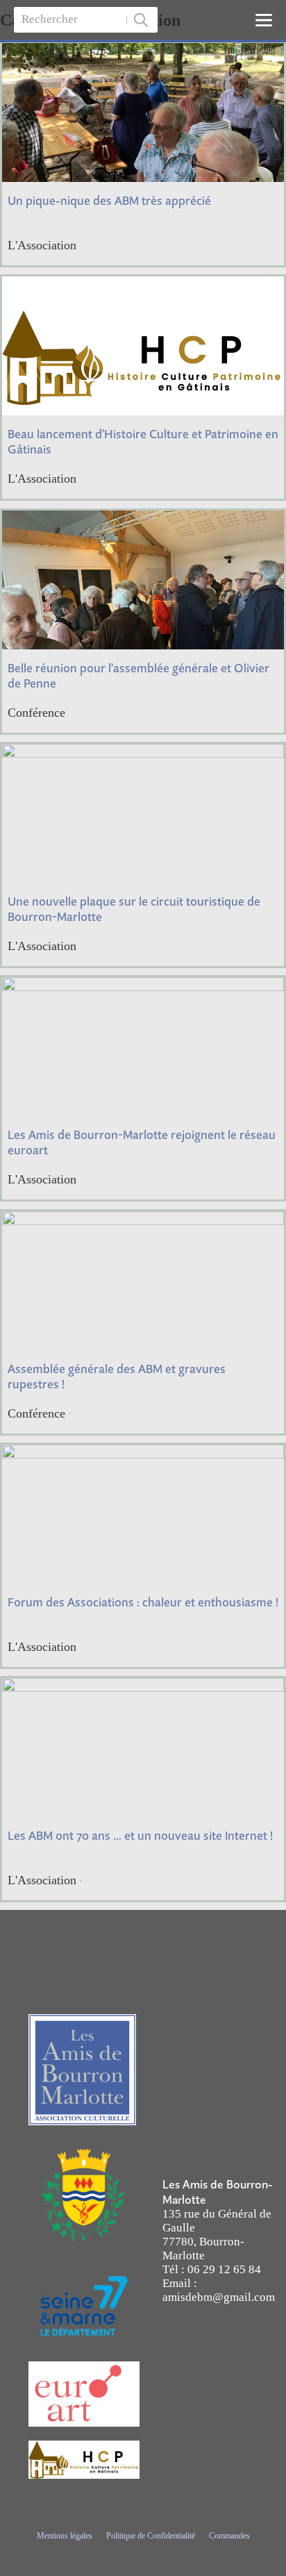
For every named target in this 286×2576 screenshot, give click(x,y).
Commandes (229, 2536)
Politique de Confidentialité (151, 2536)
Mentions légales (65, 2536)
